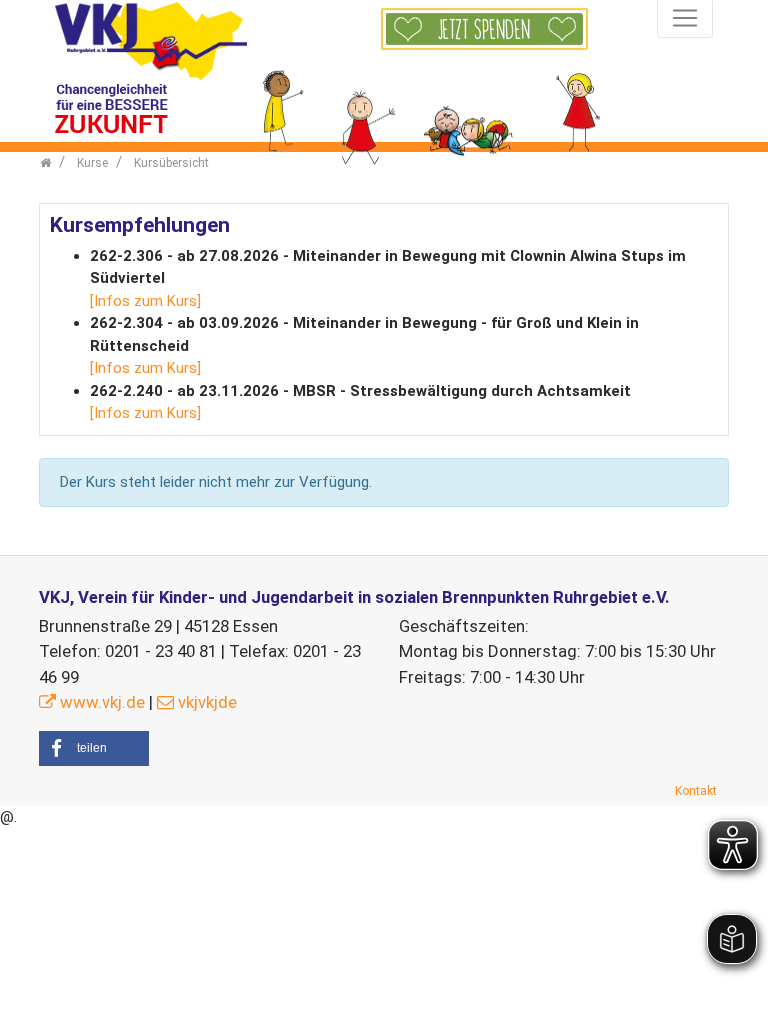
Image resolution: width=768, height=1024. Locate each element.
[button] (94, 748)
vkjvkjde (207, 702)
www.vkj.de (102, 702)
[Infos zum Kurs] (145, 301)
